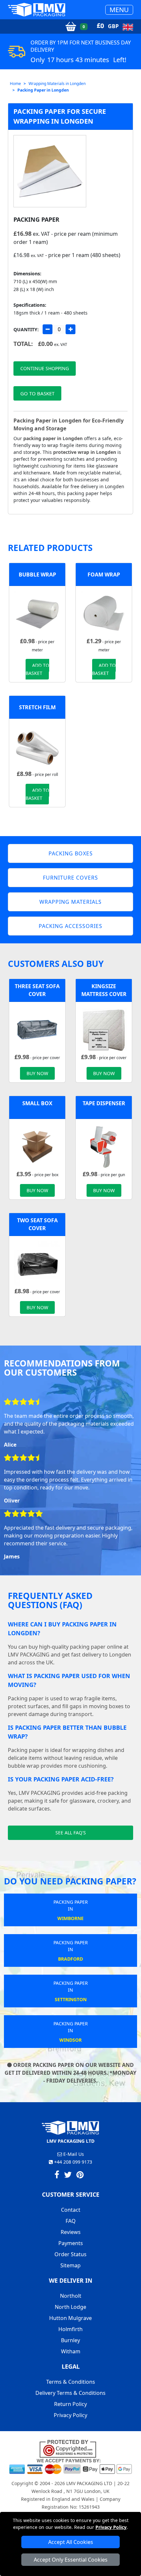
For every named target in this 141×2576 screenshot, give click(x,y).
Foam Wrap (104, 575)
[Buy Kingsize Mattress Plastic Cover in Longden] (104, 1029)
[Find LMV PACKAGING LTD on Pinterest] (80, 2176)
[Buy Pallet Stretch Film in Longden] (37, 746)
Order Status (70, 2254)
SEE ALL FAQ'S (71, 1833)
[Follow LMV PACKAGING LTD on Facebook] (57, 2176)
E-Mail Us (73, 2154)
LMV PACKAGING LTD (89, 2483)
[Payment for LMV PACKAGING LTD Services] (70, 2466)
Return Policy (70, 2404)
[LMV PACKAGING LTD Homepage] (37, 10)
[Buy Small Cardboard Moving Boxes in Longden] (37, 1146)
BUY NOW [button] (37, 1073)
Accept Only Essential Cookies (71, 2560)
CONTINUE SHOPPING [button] (45, 368)
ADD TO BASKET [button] (37, 669)
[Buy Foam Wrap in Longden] (104, 613)
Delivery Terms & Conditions (70, 2393)
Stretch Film (37, 707)
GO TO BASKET (37, 393)
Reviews (71, 2232)
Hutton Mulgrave (70, 2318)
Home (15, 84)
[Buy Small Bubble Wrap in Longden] (37, 613)
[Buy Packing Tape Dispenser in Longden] (104, 1146)
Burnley (70, 2340)
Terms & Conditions (71, 2382)
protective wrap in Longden (85, 452)
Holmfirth (70, 2329)
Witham (71, 2351)
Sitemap (70, 2265)
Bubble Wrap (37, 575)
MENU (119, 10)
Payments (71, 2243)
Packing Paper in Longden (43, 90)
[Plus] (70, 329)
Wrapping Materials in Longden (57, 84)
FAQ (71, 2221)
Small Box (37, 1103)
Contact (71, 2210)
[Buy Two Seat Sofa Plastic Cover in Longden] (37, 1263)
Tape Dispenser (104, 1103)
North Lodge (70, 2307)
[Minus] (48, 329)
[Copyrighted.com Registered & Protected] (71, 2448)
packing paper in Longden (53, 438)
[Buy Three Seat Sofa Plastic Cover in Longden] (37, 1029)
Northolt (71, 2296)
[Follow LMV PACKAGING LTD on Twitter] (68, 2176)
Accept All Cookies (71, 2542)
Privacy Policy (111, 2527)
